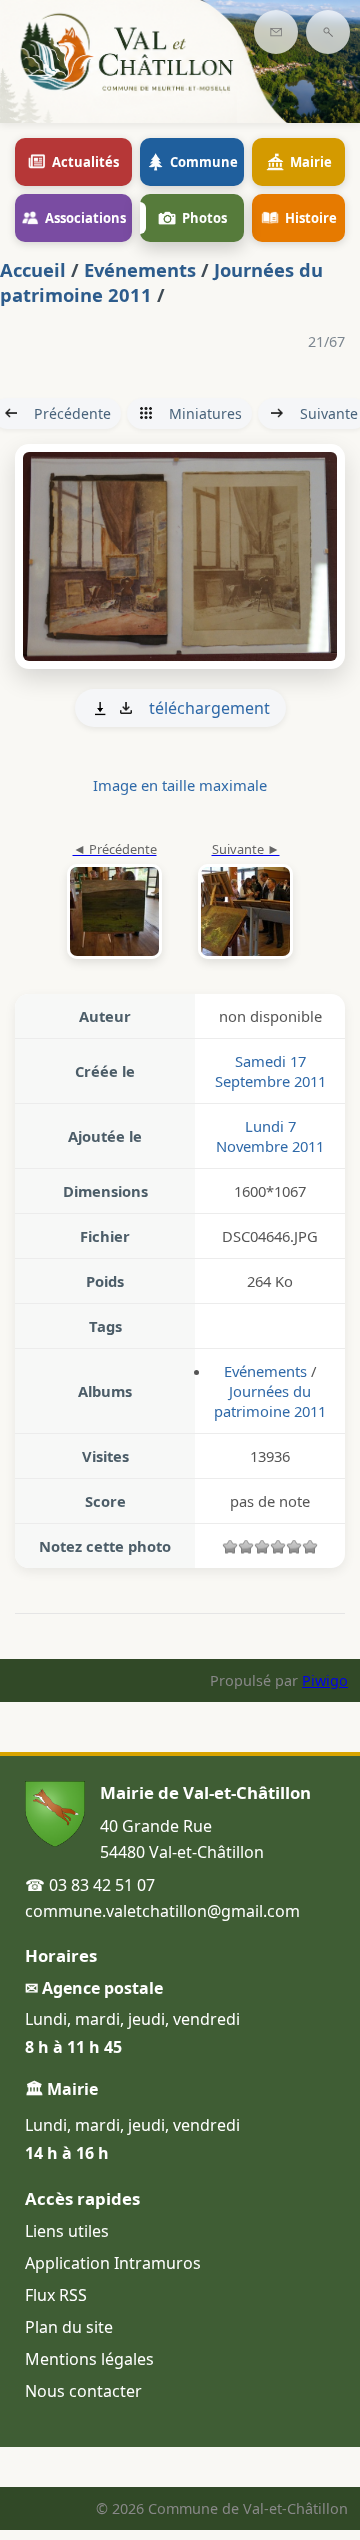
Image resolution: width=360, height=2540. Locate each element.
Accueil (33, 269)
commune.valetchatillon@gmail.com (162, 1911)
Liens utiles (67, 2231)
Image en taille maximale (180, 785)
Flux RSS (56, 2295)
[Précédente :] (114, 902)
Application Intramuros (113, 2263)
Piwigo (325, 1680)
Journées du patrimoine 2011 (270, 1401)
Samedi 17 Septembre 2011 (270, 1071)
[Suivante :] (180, 556)
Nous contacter (83, 2391)
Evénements (140, 269)
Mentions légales (89, 2359)
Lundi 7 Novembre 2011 (270, 1136)
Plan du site (69, 2327)
